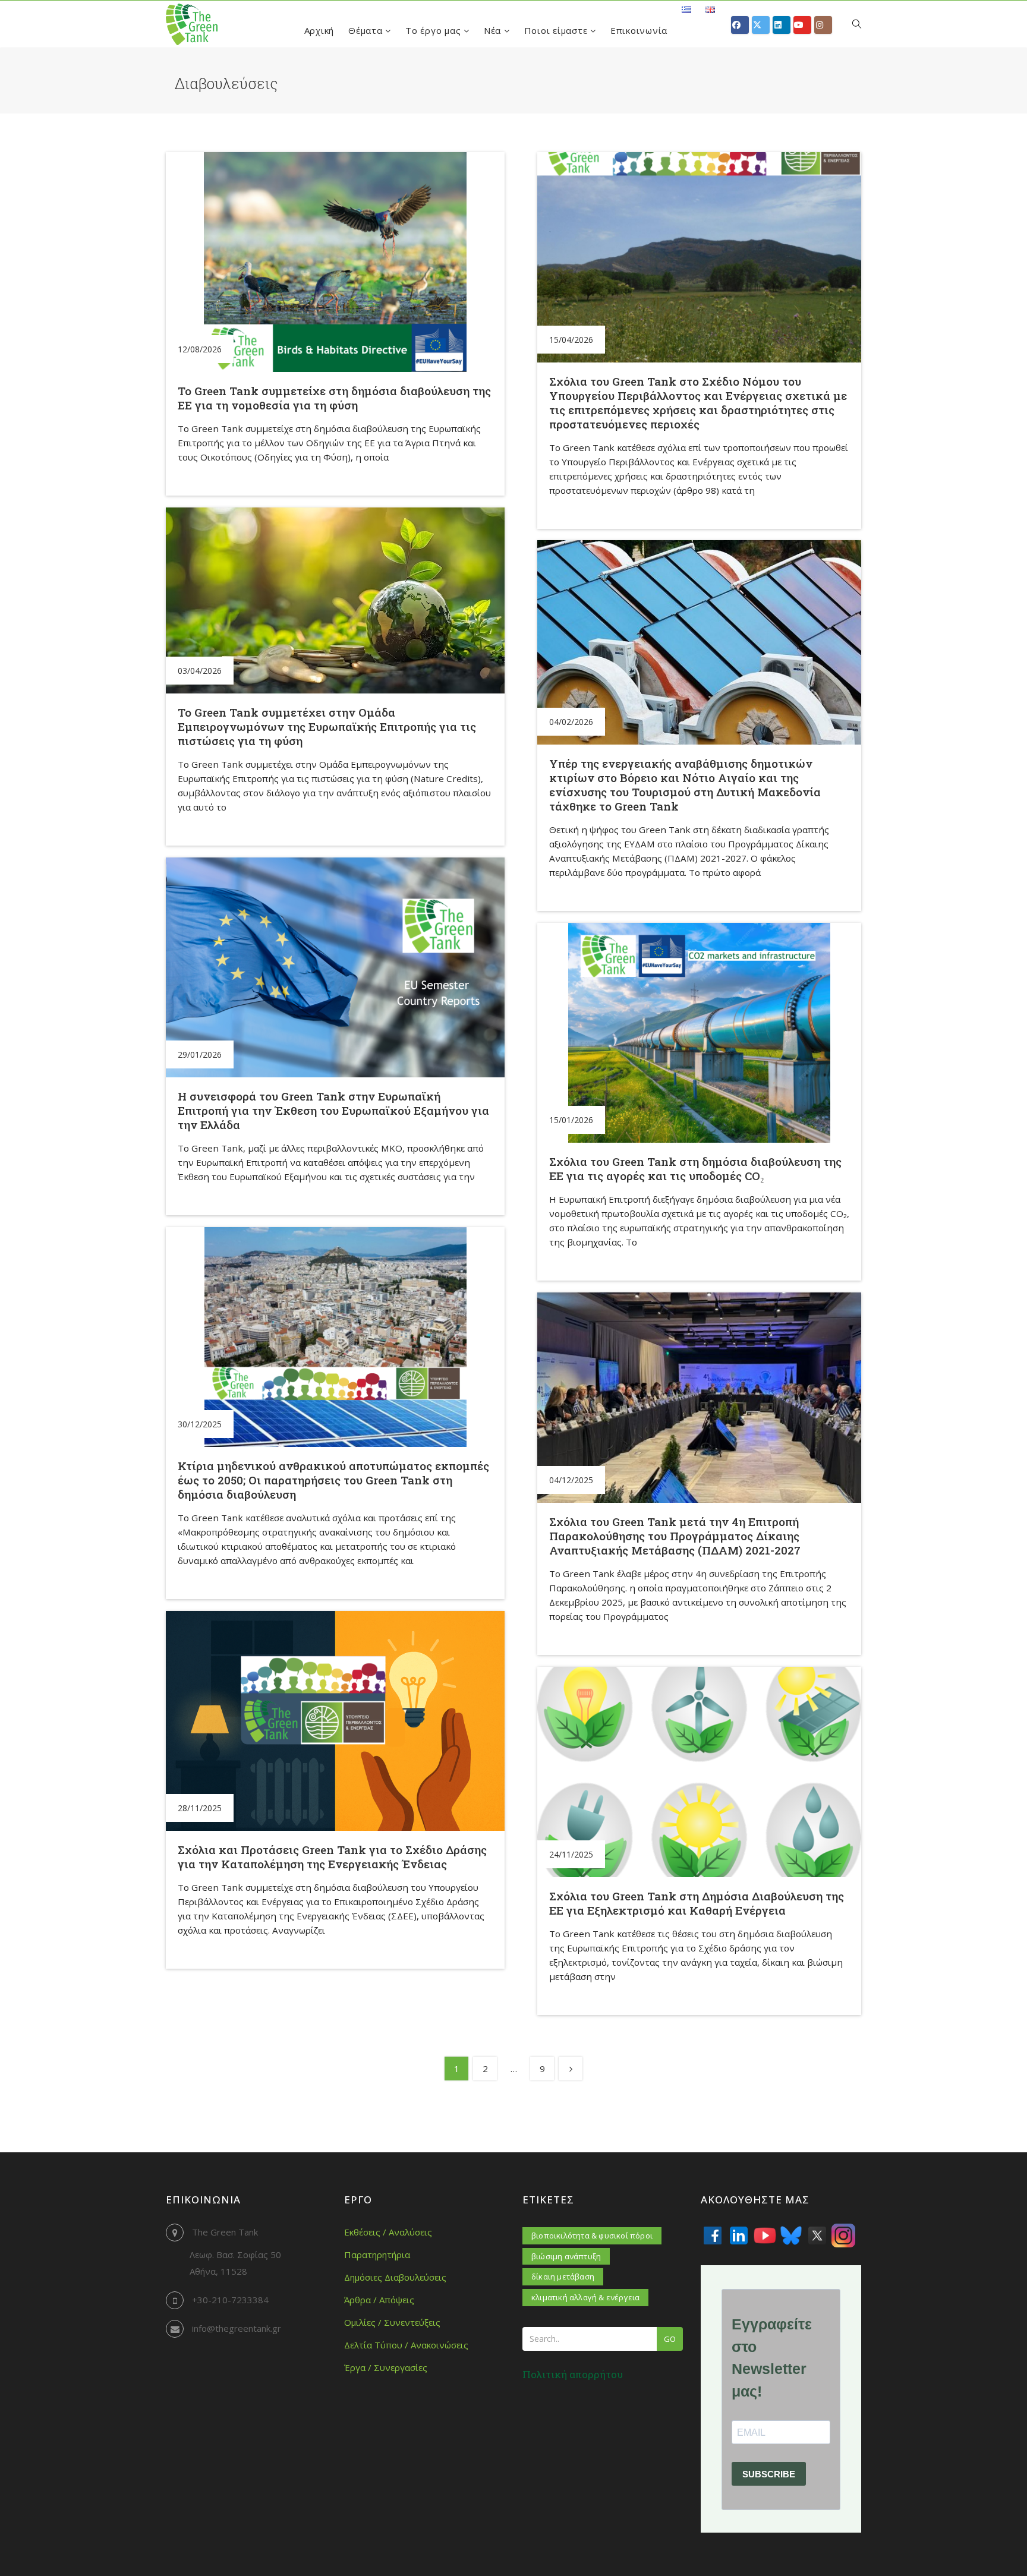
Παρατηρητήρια (377, 2255)
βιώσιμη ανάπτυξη (566, 2256)
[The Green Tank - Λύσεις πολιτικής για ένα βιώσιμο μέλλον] (192, 24)
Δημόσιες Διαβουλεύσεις (395, 2277)
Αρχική (319, 30)
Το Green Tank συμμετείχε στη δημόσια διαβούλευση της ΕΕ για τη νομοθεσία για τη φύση (334, 398)
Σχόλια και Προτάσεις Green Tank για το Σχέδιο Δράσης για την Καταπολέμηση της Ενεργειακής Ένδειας (332, 1857)
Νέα (494, 30)
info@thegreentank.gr (237, 2328)
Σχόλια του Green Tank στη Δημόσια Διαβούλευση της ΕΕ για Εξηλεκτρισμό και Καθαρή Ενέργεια (697, 1903)
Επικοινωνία (639, 30)
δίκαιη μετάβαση (563, 2277)
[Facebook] (713, 2236)
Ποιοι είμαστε (557, 30)
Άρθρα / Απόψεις (379, 2300)
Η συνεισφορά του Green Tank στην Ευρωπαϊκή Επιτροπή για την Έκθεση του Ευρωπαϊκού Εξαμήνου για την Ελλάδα (333, 1110)
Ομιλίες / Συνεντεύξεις (392, 2322)
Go (670, 2339)
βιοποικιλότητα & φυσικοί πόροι (592, 2236)
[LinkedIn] (739, 2236)
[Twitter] (817, 2236)
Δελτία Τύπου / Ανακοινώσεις (406, 2345)
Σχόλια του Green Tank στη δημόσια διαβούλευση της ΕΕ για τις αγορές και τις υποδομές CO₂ (695, 1169)
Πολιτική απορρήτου (573, 2374)
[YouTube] (765, 2236)
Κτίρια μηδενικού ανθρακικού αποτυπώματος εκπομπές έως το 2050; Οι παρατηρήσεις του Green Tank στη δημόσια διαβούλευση (333, 1480)
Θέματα (367, 30)
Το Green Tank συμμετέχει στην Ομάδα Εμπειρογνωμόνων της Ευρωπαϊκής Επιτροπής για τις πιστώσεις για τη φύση (327, 726)
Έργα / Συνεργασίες (386, 2367)
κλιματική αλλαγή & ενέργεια (585, 2297)
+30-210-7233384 (230, 2300)
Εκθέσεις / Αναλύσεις (388, 2232)
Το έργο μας (434, 30)
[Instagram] (843, 2236)
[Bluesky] (791, 2236)
